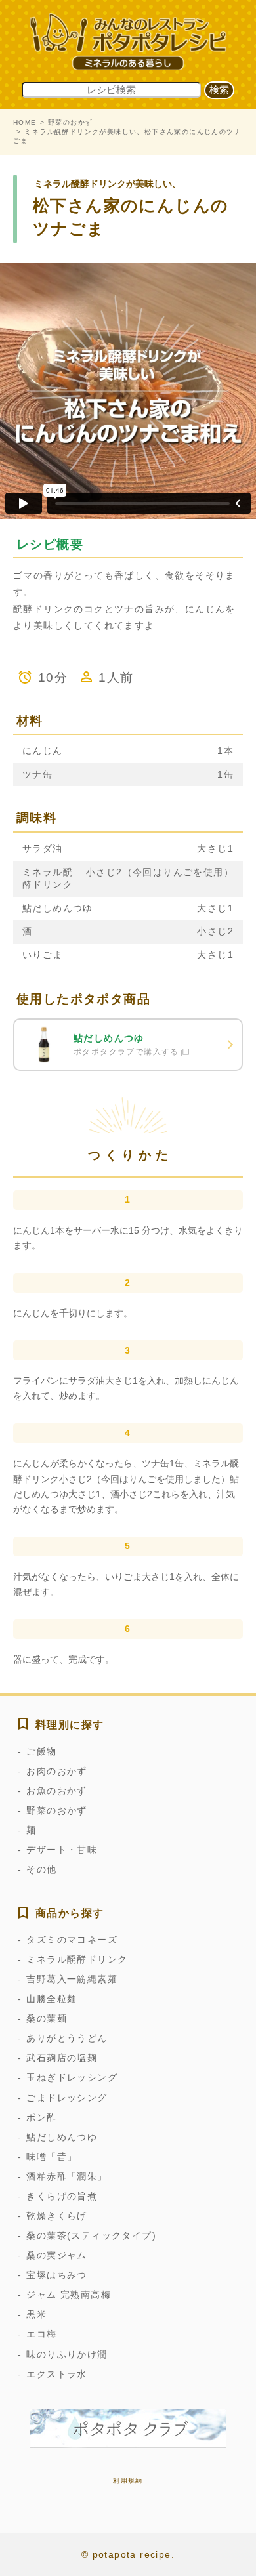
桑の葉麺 (47, 2018)
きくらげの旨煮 (62, 2196)
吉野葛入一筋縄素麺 (72, 1979)
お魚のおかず (56, 1791)
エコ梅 (41, 2334)
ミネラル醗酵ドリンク (77, 1959)
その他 (41, 1869)
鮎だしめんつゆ (62, 2137)
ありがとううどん (67, 2038)
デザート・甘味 (62, 1850)
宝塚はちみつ (56, 2275)
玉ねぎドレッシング (72, 2077)
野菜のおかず (70, 122)
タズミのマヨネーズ (72, 1940)
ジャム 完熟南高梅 (69, 2295)
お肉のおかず (56, 1771)
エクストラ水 (56, 2374)
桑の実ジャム (56, 2255)
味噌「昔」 (52, 2157)
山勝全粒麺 (52, 1999)
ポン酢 (41, 2117)
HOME (25, 122)
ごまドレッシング (67, 2098)
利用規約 (128, 2481)
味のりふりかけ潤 (67, 2354)
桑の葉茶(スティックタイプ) (91, 2235)
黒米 (36, 2314)
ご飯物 (41, 1751)
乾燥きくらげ (56, 2216)
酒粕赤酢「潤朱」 (67, 2176)
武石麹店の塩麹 (62, 2058)
